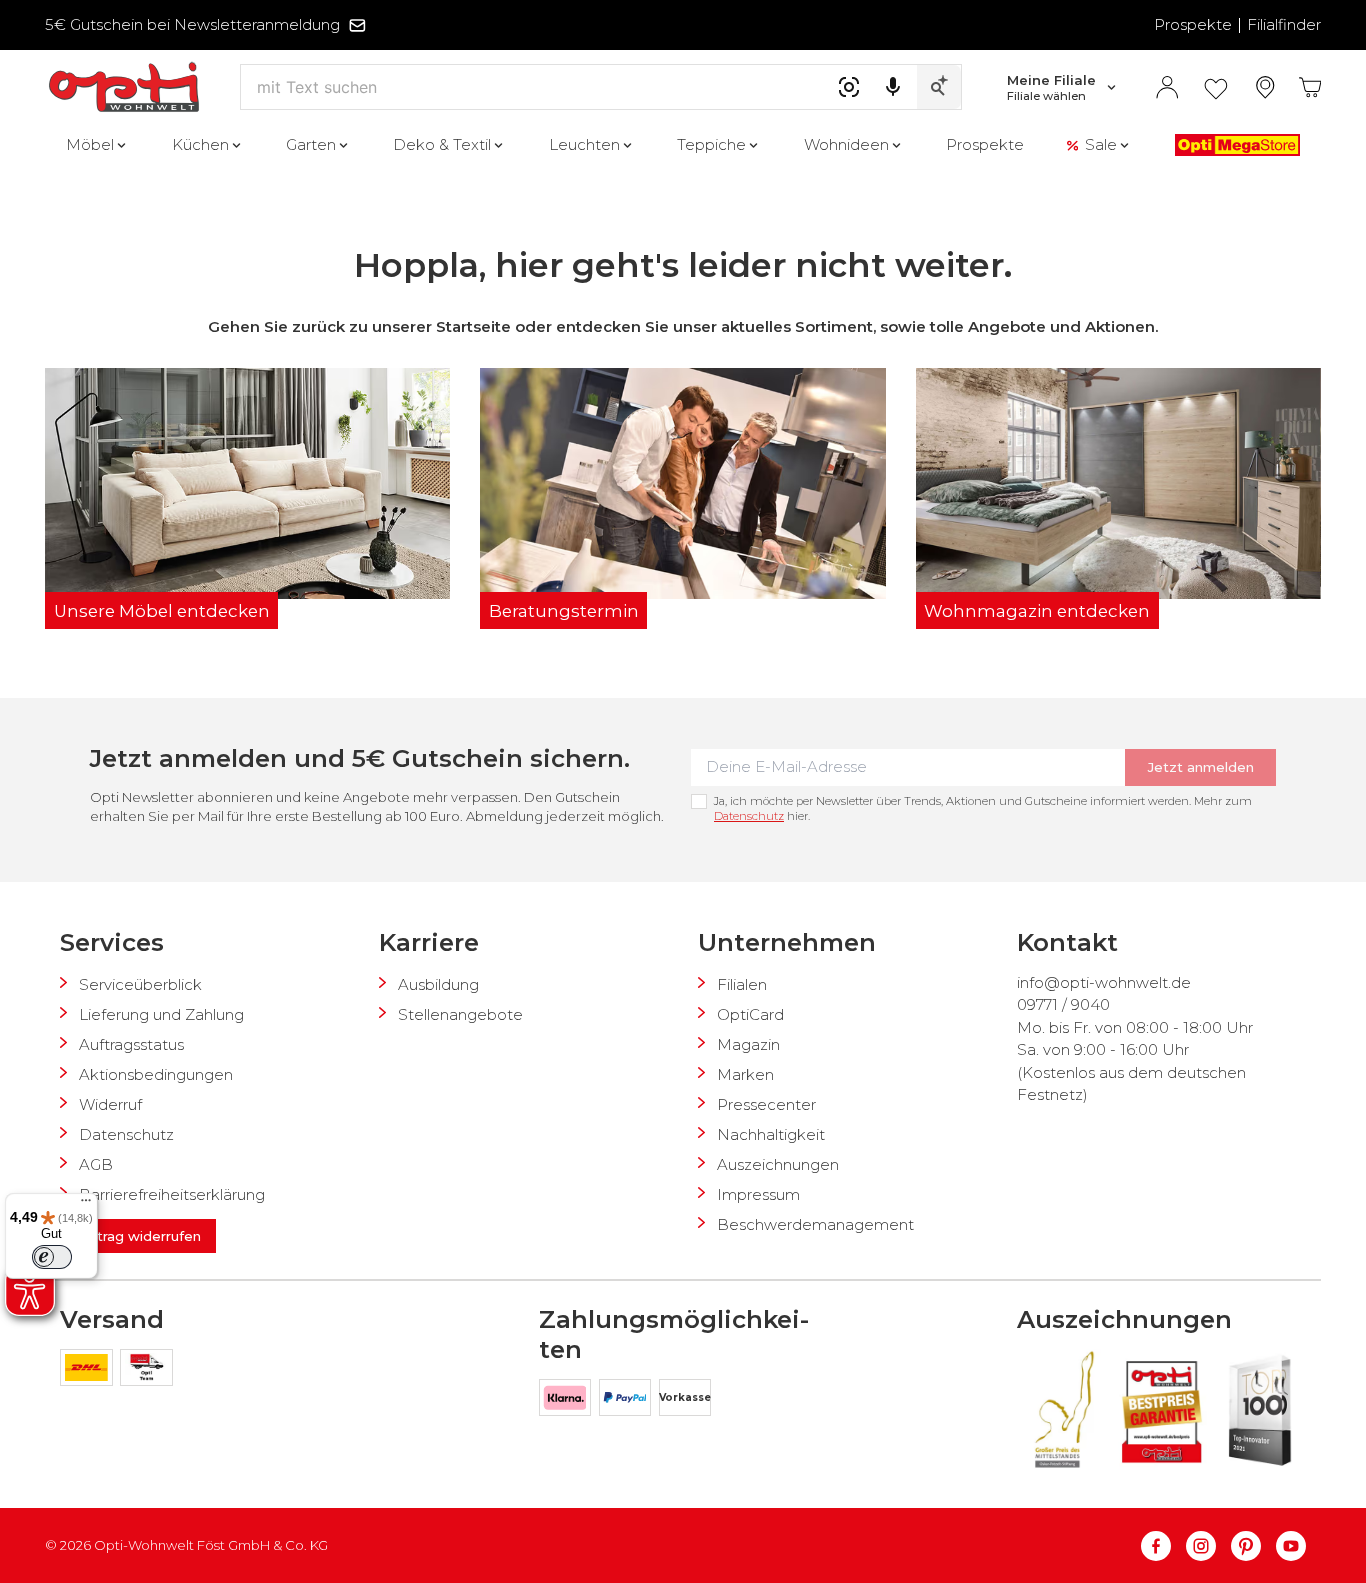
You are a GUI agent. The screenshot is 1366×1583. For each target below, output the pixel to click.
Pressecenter (766, 1104)
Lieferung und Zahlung (161, 1014)
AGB (96, 1164)
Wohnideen (846, 144)
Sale (1101, 144)
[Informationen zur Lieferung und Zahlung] (90, 1371)
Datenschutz (749, 816)
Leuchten (584, 144)
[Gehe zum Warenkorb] (1310, 87)
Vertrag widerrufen (138, 1236)
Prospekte (1193, 24)
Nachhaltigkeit (771, 1134)
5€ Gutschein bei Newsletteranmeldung (192, 24)
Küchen (200, 144)
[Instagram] (1208, 1546)
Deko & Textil (442, 144)
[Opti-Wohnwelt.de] (124, 87)
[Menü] (86, 1205)
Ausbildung (438, 984)
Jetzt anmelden (1201, 767)
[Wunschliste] (1216, 88)
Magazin (748, 1044)
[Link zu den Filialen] (1265, 87)
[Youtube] (1291, 1546)
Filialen (742, 984)
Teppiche (711, 144)
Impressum (758, 1194)
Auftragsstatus (131, 1044)
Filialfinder (1284, 24)
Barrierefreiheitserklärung (172, 1194)
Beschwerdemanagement (815, 1224)
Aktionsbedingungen (156, 1074)
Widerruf (110, 1104)
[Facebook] (1163, 1546)
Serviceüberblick (140, 984)
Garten (311, 144)
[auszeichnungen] (1062, 1410)
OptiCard (750, 1014)
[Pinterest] (1253, 1546)
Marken (745, 1074)
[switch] (52, 1257)
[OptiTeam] (146, 1371)
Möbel (90, 144)
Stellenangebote (460, 1014)
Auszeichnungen (778, 1164)
